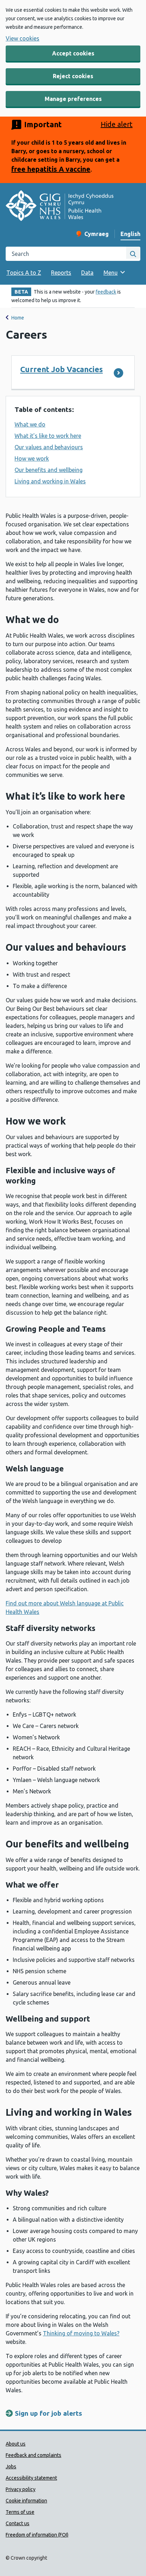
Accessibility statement (31, 2478)
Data (87, 273)
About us (16, 2444)
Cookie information (26, 2501)
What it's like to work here (48, 436)
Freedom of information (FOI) (37, 2535)
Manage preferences (73, 99)
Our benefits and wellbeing (49, 470)
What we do (30, 424)
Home (18, 318)
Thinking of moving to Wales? (81, 2333)
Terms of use (20, 2512)
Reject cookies (73, 76)
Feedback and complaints (33, 2455)
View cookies (23, 38)
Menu (111, 273)
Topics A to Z (24, 273)
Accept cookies (73, 53)
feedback (106, 292)
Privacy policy (21, 2489)
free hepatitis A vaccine (51, 169)
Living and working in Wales (50, 481)
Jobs (11, 2467)
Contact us (18, 2523)
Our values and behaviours (49, 447)
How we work (32, 458)
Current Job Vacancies (61, 369)
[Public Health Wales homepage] (60, 207)
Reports (61, 273)
